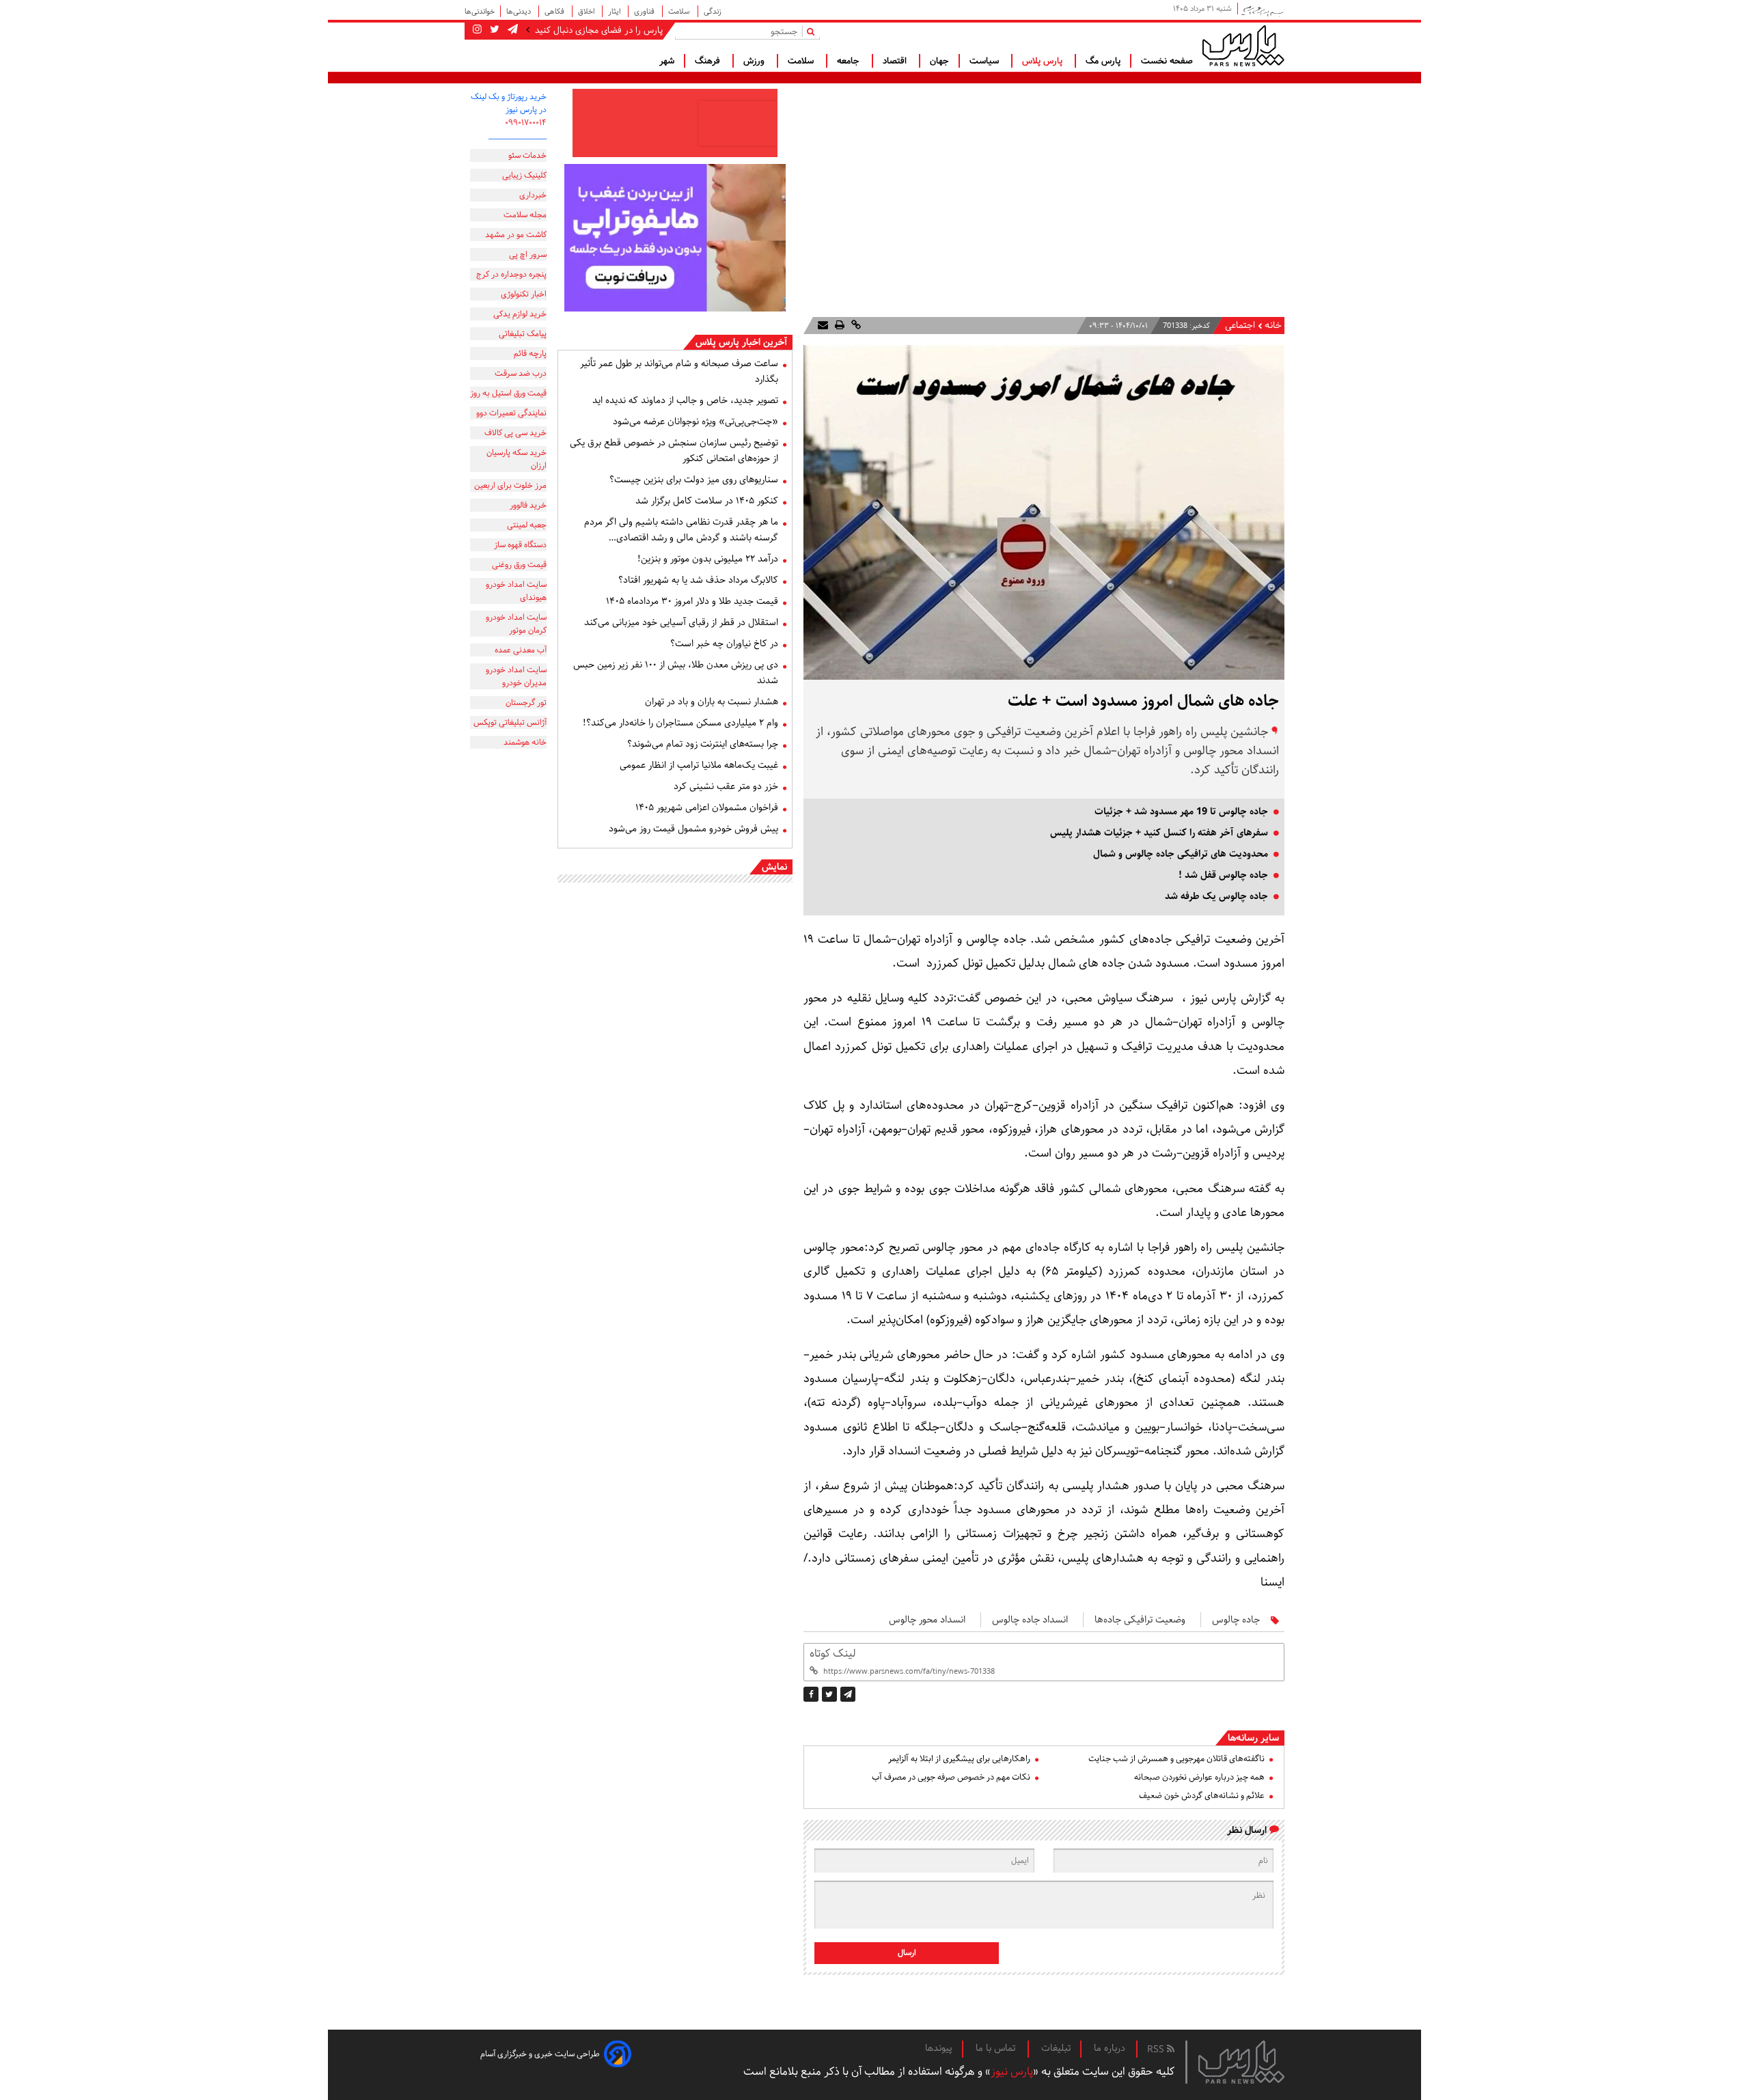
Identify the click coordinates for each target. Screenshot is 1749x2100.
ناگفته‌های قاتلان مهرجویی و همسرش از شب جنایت (1176, 1759)
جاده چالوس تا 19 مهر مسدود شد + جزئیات (1181, 812)
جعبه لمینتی (527, 525)
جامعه (850, 61)
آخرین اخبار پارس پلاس (741, 342)
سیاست (986, 61)
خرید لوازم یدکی (520, 314)
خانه (1273, 326)
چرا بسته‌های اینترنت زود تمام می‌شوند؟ (703, 744)
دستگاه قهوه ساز (520, 545)
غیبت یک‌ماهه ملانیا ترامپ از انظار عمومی (699, 765)
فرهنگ (709, 61)
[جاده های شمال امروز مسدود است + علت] (848, 1694)
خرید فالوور (528, 505)
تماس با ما (997, 2048)
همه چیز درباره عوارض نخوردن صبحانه (1199, 1777)
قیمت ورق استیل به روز (508, 393)
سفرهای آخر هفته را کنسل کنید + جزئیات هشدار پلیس (1159, 833)
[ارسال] (823, 326)
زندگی (713, 11)
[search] (813, 31)
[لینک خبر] (855, 326)
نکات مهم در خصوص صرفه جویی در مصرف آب (951, 1777)
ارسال (907, 1953)
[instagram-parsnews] (477, 30)
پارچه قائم (530, 354)
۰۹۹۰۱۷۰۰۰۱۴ (526, 123)
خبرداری (533, 195)
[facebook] (811, 1694)
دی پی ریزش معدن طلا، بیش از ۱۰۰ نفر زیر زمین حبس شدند (676, 673)
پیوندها (939, 2048)
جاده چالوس (1236, 1620)
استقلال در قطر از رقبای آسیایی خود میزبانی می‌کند (681, 622)
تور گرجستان (526, 703)
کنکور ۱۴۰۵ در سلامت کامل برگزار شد (707, 501)
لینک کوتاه (832, 1654)
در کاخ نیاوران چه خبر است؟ (724, 644)
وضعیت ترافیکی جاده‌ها (1140, 1620)
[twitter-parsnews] (493, 30)
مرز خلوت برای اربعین (510, 485)
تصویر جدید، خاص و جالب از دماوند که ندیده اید (685, 400)
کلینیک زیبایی (524, 175)
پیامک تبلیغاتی (523, 334)
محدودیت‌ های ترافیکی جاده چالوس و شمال (1181, 854)
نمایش (774, 867)
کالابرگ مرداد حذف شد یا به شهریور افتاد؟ (698, 580)
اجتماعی (1240, 326)
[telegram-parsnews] (511, 30)
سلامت (680, 11)
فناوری (645, 11)
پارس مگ (1103, 61)
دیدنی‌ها (520, 11)
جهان (939, 61)
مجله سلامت (525, 215)
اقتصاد (896, 61)
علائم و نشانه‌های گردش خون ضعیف (1202, 1796)
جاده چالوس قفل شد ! (1223, 875)
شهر (667, 61)
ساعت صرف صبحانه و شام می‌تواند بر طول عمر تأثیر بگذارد (679, 371)
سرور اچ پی (528, 254)
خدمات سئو (527, 155)
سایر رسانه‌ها (1253, 1738)
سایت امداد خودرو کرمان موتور (516, 624)
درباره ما (1110, 2048)
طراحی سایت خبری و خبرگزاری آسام (540, 2054)
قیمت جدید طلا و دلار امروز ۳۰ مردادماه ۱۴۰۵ (692, 601)
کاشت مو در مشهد (516, 235)
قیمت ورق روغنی (519, 565)
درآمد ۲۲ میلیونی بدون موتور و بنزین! (708, 559)
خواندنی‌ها (480, 11)
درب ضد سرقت (521, 373)
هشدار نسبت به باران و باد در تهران (712, 702)
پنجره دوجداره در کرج (511, 274)
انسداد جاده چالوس (1030, 1620)
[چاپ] (838, 326)
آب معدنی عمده (521, 650)
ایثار (615, 11)
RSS (1157, 2049)
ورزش (755, 61)
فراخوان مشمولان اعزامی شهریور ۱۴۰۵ (707, 807)
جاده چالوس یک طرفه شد (1216, 896)
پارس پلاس (1044, 61)
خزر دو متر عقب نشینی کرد (726, 786)
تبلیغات (1056, 2048)
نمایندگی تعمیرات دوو (511, 413)
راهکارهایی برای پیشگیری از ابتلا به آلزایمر (959, 1759)
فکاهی (555, 11)
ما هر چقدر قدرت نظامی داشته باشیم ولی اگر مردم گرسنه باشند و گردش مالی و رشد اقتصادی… (681, 530)
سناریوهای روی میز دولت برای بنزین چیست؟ (694, 480)
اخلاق (587, 11)
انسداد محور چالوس (927, 1620)
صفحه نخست (1167, 61)
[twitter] (829, 1694)
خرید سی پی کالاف (515, 433)
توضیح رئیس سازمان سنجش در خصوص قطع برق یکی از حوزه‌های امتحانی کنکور (674, 451)
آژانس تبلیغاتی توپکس (510, 722)
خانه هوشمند (525, 742)
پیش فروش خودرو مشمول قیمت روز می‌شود (693, 829)
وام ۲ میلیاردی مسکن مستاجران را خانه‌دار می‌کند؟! (680, 723)
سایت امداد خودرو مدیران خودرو (516, 676)
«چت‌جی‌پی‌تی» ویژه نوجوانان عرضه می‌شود (696, 422)
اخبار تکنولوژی (524, 294)
